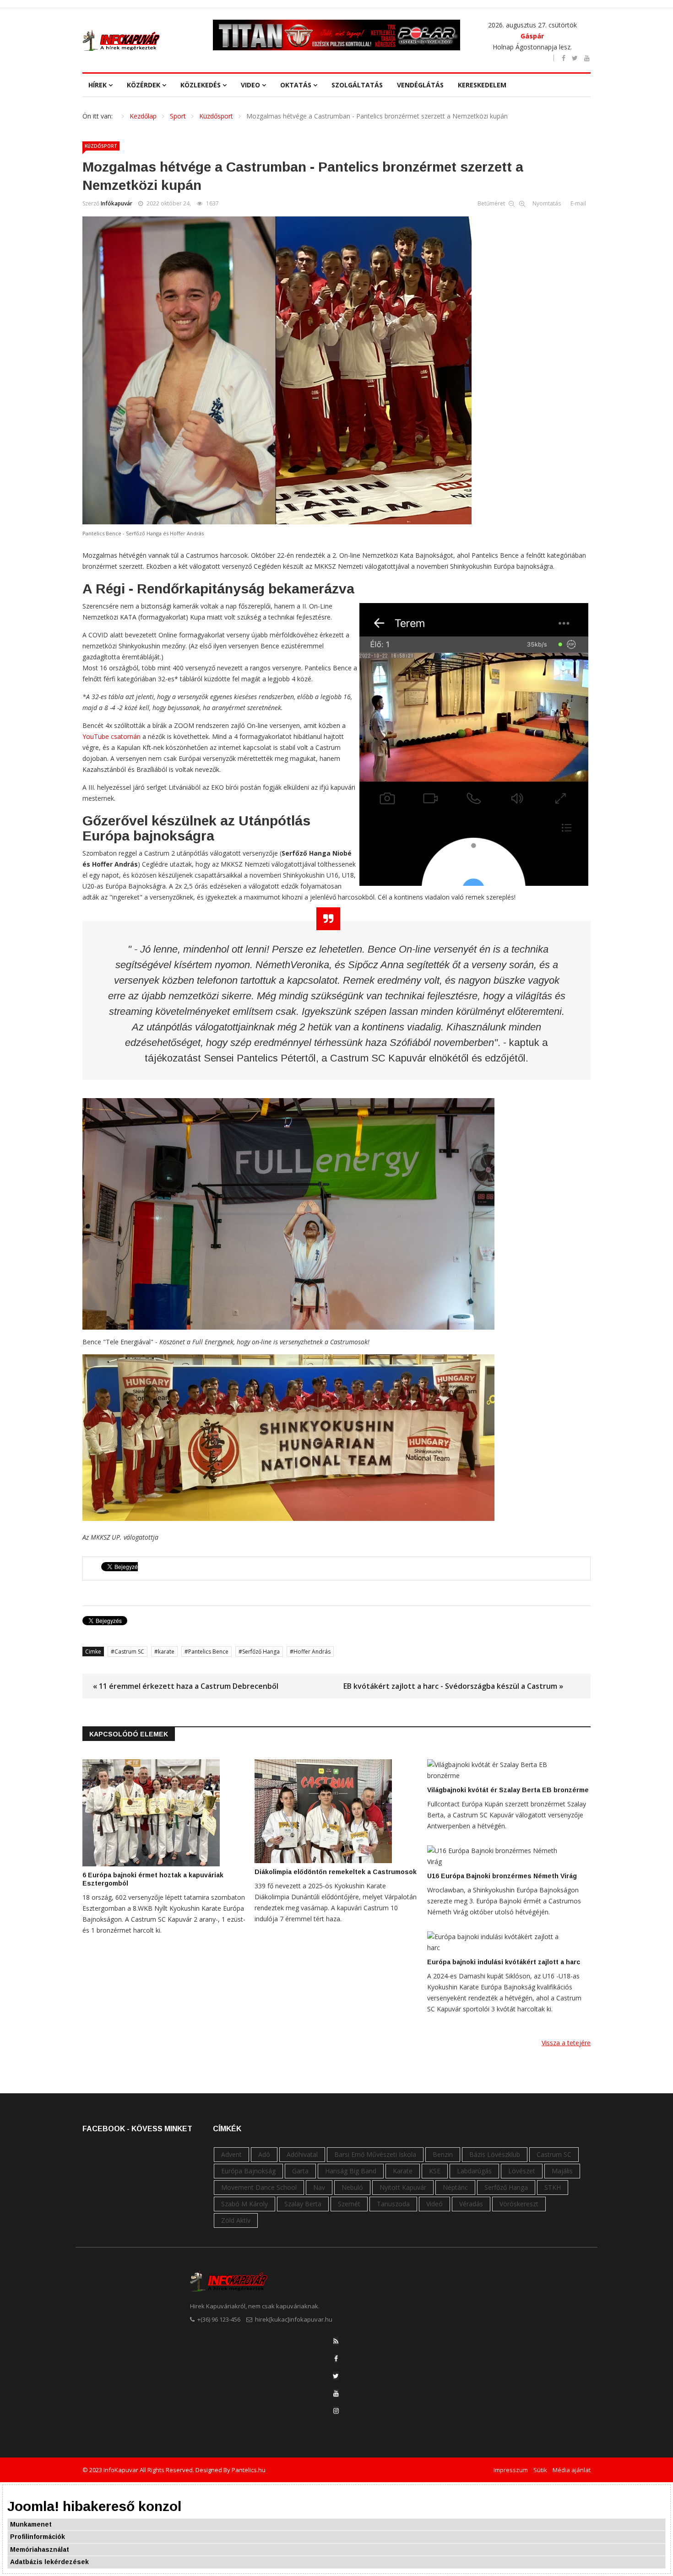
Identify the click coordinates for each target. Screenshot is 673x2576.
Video (250, 85)
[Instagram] (336, 2411)
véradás (471, 2204)
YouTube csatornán (112, 736)
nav (319, 2187)
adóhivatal (302, 2154)
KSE (435, 2171)
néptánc (455, 2187)
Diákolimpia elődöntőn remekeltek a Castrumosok (336, 1872)
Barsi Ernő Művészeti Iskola (375, 2154)
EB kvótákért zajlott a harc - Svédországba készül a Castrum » (453, 1686)
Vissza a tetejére (566, 2043)
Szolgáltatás (357, 85)
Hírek (98, 85)
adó (264, 2154)
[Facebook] (336, 2358)
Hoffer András (312, 1652)
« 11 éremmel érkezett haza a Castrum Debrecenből (186, 1686)
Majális (562, 2171)
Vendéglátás (420, 85)
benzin (443, 2154)
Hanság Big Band (351, 2171)
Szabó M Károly (244, 2204)
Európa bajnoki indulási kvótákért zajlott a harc (504, 1962)
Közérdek (144, 85)
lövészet (522, 2171)
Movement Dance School (259, 2187)
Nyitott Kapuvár (403, 2187)
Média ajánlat (572, 2470)
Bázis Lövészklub (495, 2154)
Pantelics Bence (208, 1652)
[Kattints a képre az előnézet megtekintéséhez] (336, 370)
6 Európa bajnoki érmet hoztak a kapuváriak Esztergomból (153, 1879)
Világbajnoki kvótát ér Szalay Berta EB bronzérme (508, 1790)
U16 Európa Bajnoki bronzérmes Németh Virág (502, 1876)
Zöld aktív (236, 2220)
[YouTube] (336, 2393)
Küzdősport (101, 146)
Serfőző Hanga (261, 1652)
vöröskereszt (519, 2204)
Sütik (540, 2470)
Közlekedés (201, 85)
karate (166, 1652)
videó (434, 2204)
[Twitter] (336, 2376)
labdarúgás (474, 2171)
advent (231, 2154)
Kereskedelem (482, 85)
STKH (553, 2187)
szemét (349, 2204)
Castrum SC (129, 1652)
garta (300, 2171)
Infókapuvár (117, 203)
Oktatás (296, 85)
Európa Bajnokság (248, 2171)
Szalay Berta (303, 2204)
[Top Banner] (336, 35)
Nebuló (352, 2187)
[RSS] (336, 2341)
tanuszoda (393, 2204)
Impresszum (511, 2470)
